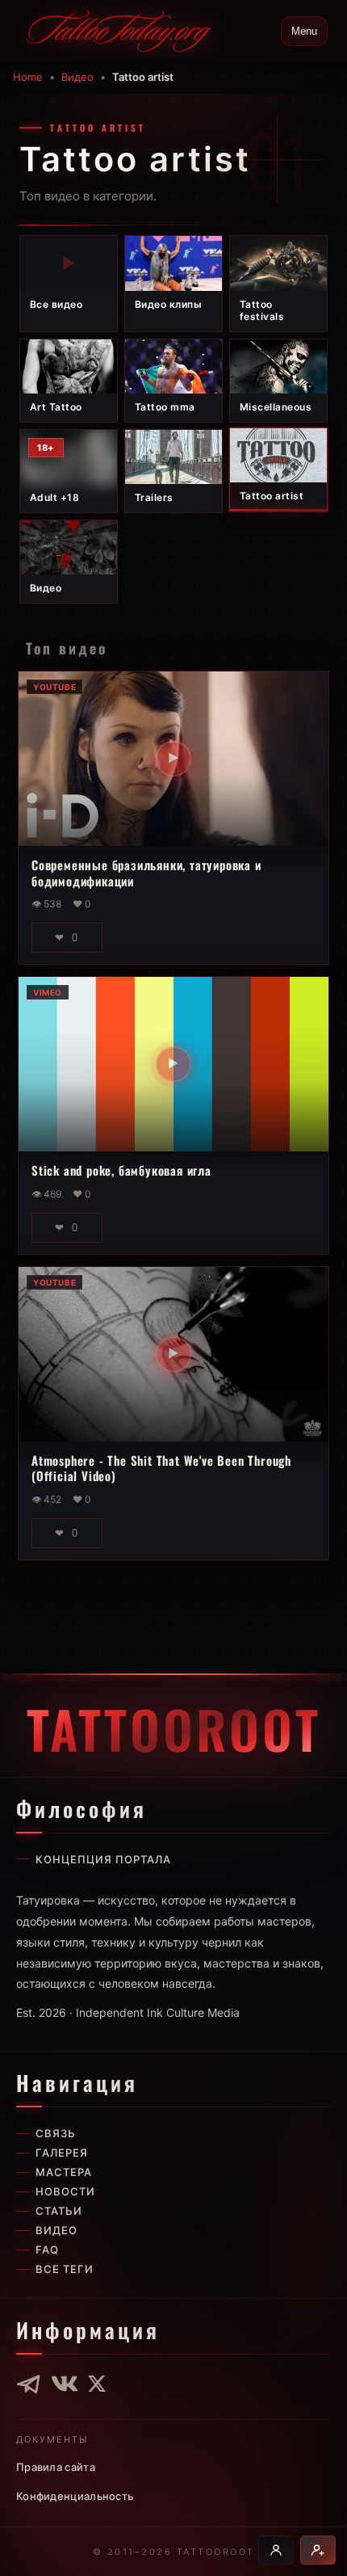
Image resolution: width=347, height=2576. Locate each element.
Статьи (59, 2211)
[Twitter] (97, 2384)
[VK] (65, 2384)
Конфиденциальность (75, 2496)
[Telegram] (29, 2384)
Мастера (64, 2172)
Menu (304, 31)
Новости (65, 2191)
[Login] (276, 2550)
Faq (47, 2250)
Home (28, 77)
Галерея (62, 2153)
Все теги (65, 2269)
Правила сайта (56, 2467)
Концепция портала (103, 1859)
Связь (56, 2133)
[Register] (318, 2550)
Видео (77, 77)
